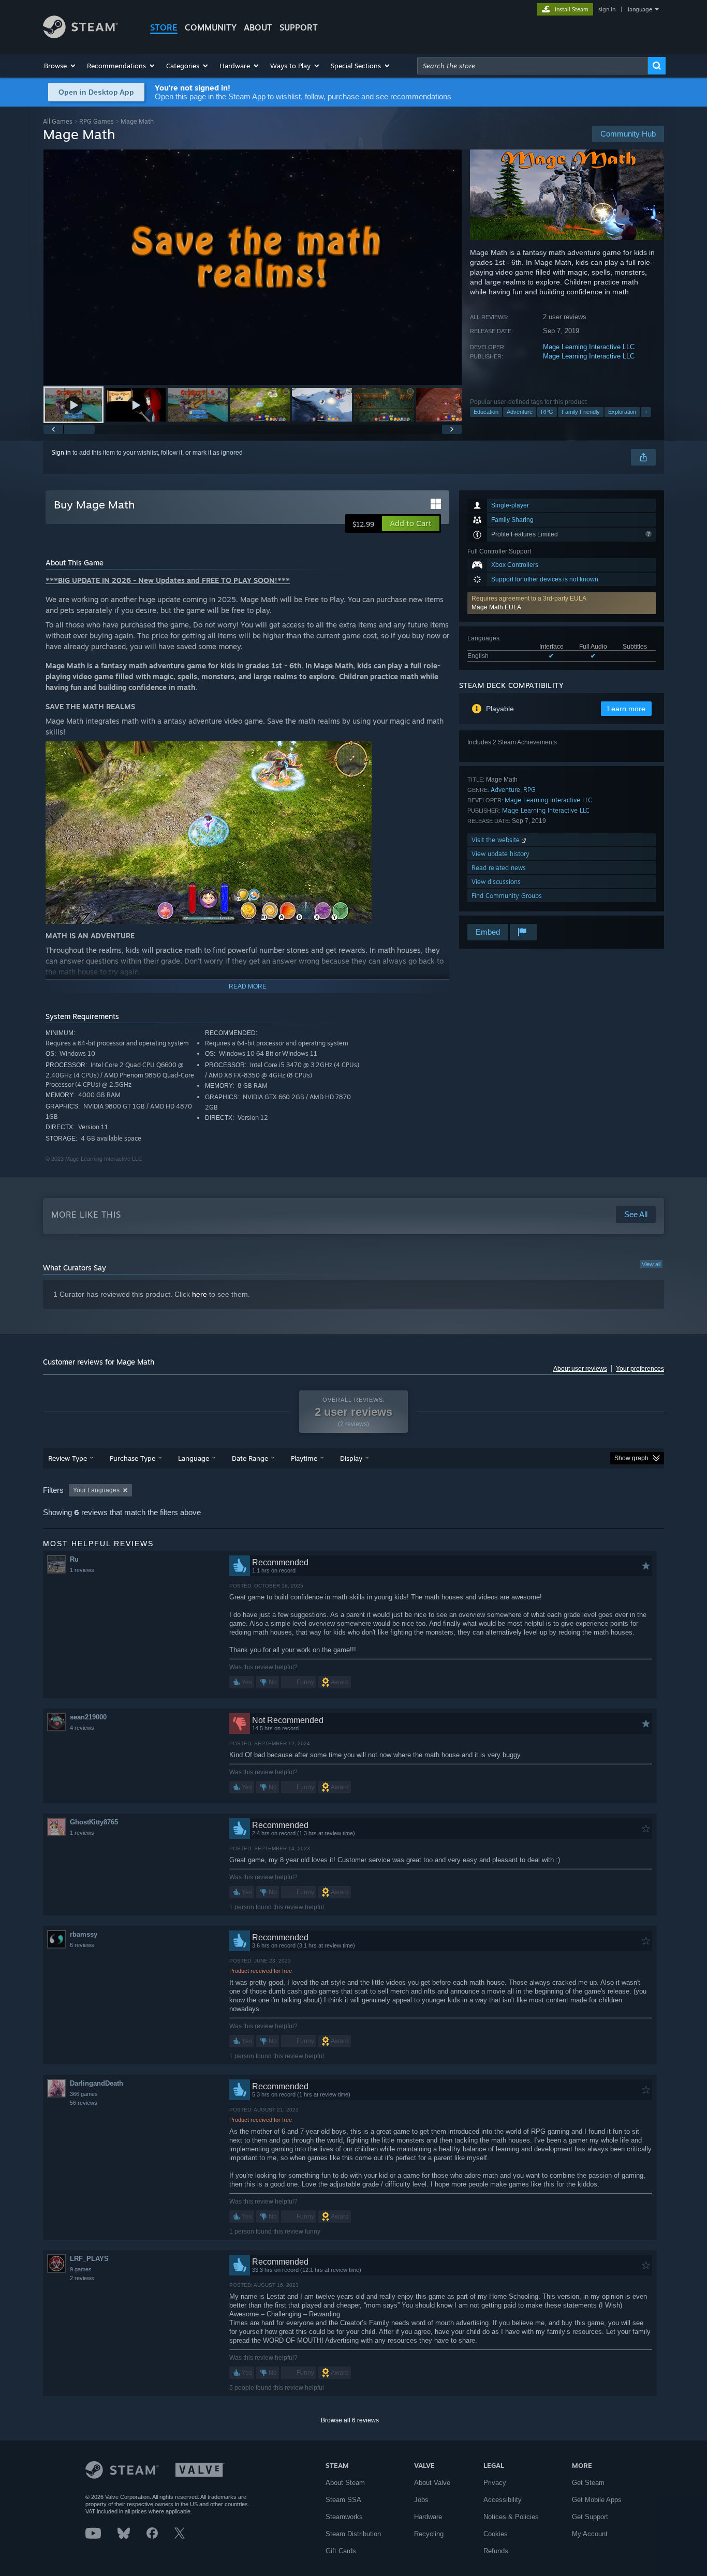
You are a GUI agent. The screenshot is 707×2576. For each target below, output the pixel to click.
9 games (81, 2269)
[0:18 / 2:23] (253, 267)
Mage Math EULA (496, 607)
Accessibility (503, 2500)
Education (486, 412)
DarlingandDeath (97, 2083)
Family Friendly (581, 412)
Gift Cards (341, 2551)
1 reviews (82, 1570)
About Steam (345, 2483)
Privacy (495, 2483)
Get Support (590, 2517)
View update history (500, 854)
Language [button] (194, 1458)
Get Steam (588, 2483)
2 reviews (82, 2278)
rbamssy (84, 1934)
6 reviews (82, 1945)
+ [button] (646, 412)
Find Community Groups (507, 896)
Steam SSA (343, 2500)
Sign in (61, 453)
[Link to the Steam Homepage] (80, 35)
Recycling (429, 2534)
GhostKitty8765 (94, 1822)
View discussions (496, 882)
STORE (164, 27)
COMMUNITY (211, 27)
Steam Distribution (353, 2534)
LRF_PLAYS (89, 2259)
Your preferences (640, 1369)
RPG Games (97, 121)
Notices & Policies (511, 2517)
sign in (607, 9)
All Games (58, 121)
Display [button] (351, 1458)
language (640, 9)
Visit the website (497, 840)
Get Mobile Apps (597, 2500)
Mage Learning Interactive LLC (589, 347)
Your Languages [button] (96, 1490)
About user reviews (580, 1369)
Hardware (428, 2517)
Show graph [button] (631, 1458)
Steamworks (344, 2517)
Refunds (496, 2551)
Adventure (520, 412)
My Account (590, 2534)
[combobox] (533, 66)
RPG (547, 412)
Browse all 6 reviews (350, 2420)
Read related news (499, 868)
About (258, 27)
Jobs (421, 2500)
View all (651, 1264)
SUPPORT (299, 27)
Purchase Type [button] (132, 1458)
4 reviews (82, 1728)
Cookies (496, 2534)
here (200, 1294)
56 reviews (84, 2103)
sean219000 (88, 1717)
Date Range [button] (250, 1458)
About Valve (432, 2483)
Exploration (622, 412)
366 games (84, 2094)
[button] (60, 66)
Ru (74, 1559)
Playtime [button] (304, 1458)
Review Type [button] (68, 1458)
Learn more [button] (626, 709)
